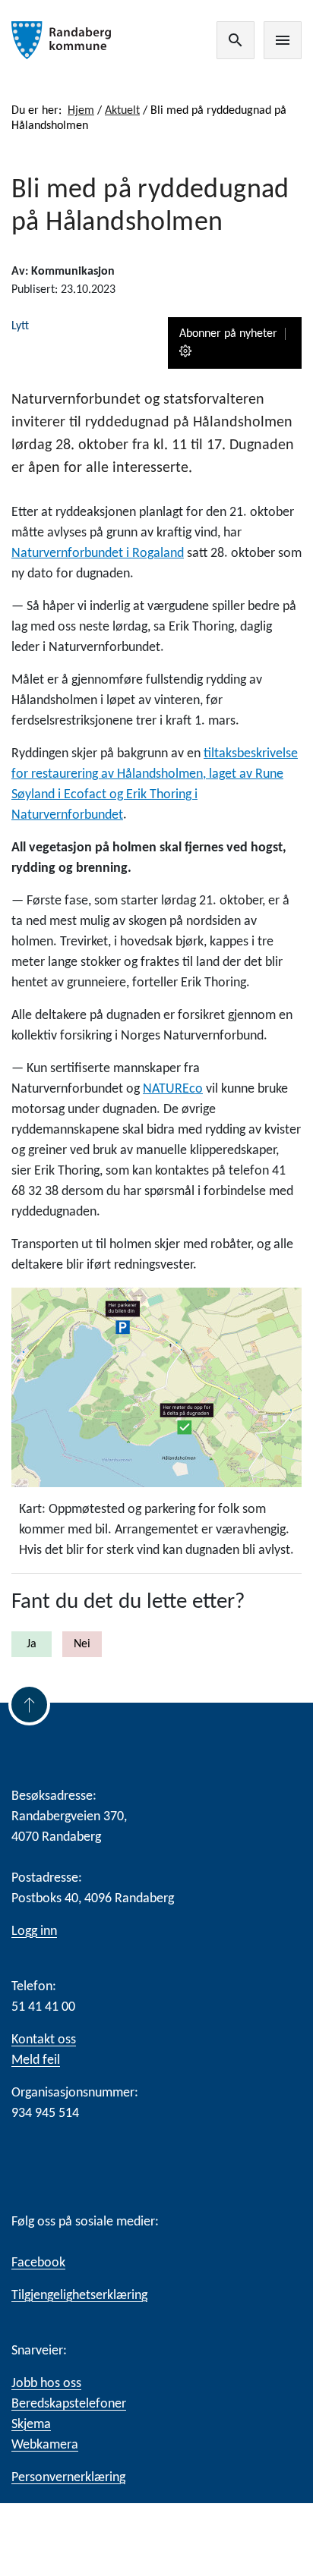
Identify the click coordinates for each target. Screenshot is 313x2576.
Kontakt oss (44, 2040)
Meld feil (36, 2060)
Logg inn (34, 1931)
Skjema (31, 2425)
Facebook (38, 2263)
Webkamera (45, 2445)
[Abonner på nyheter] (187, 352)
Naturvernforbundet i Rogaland (98, 554)
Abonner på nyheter (228, 334)
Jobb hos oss (46, 2384)
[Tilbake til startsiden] (65, 40)
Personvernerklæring (68, 2478)
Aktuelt (122, 111)
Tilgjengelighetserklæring (79, 2296)
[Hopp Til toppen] (29, 1705)
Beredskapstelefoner (69, 2404)
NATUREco (173, 1089)
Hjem (81, 111)
